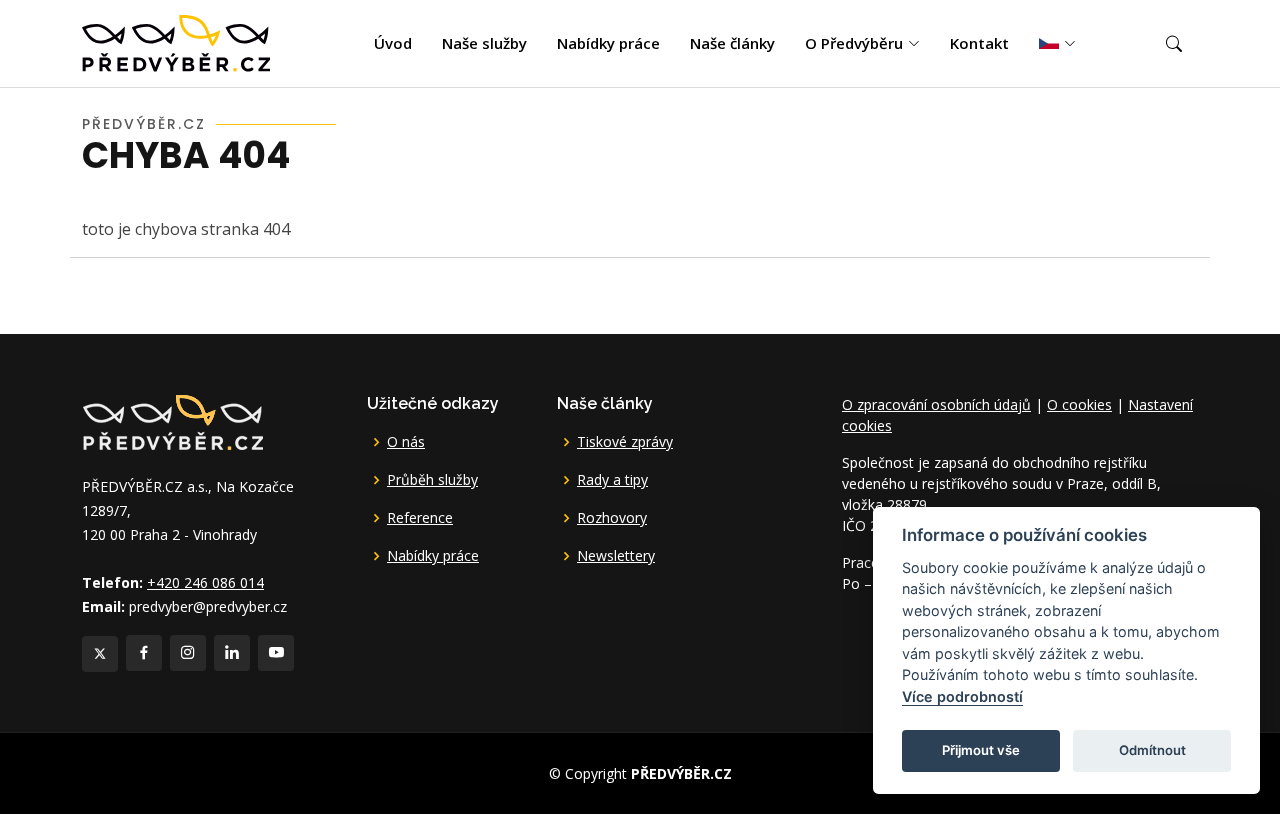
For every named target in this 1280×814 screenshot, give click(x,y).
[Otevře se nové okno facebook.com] (144, 653)
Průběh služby (432, 480)
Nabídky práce (608, 43)
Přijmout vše (981, 750)
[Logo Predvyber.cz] (172, 420)
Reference (420, 518)
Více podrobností (962, 696)
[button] (1174, 44)
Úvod (393, 43)
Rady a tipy (612, 480)
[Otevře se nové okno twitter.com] (100, 654)
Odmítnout (1152, 750)
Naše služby (484, 43)
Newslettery (616, 556)
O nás (406, 442)
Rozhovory (612, 518)
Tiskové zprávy (625, 442)
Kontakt (979, 43)
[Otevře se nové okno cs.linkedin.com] (232, 653)
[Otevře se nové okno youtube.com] (276, 653)
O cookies (1079, 404)
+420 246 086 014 (205, 582)
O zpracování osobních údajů (936, 404)
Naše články (732, 43)
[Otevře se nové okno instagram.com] (188, 653)
